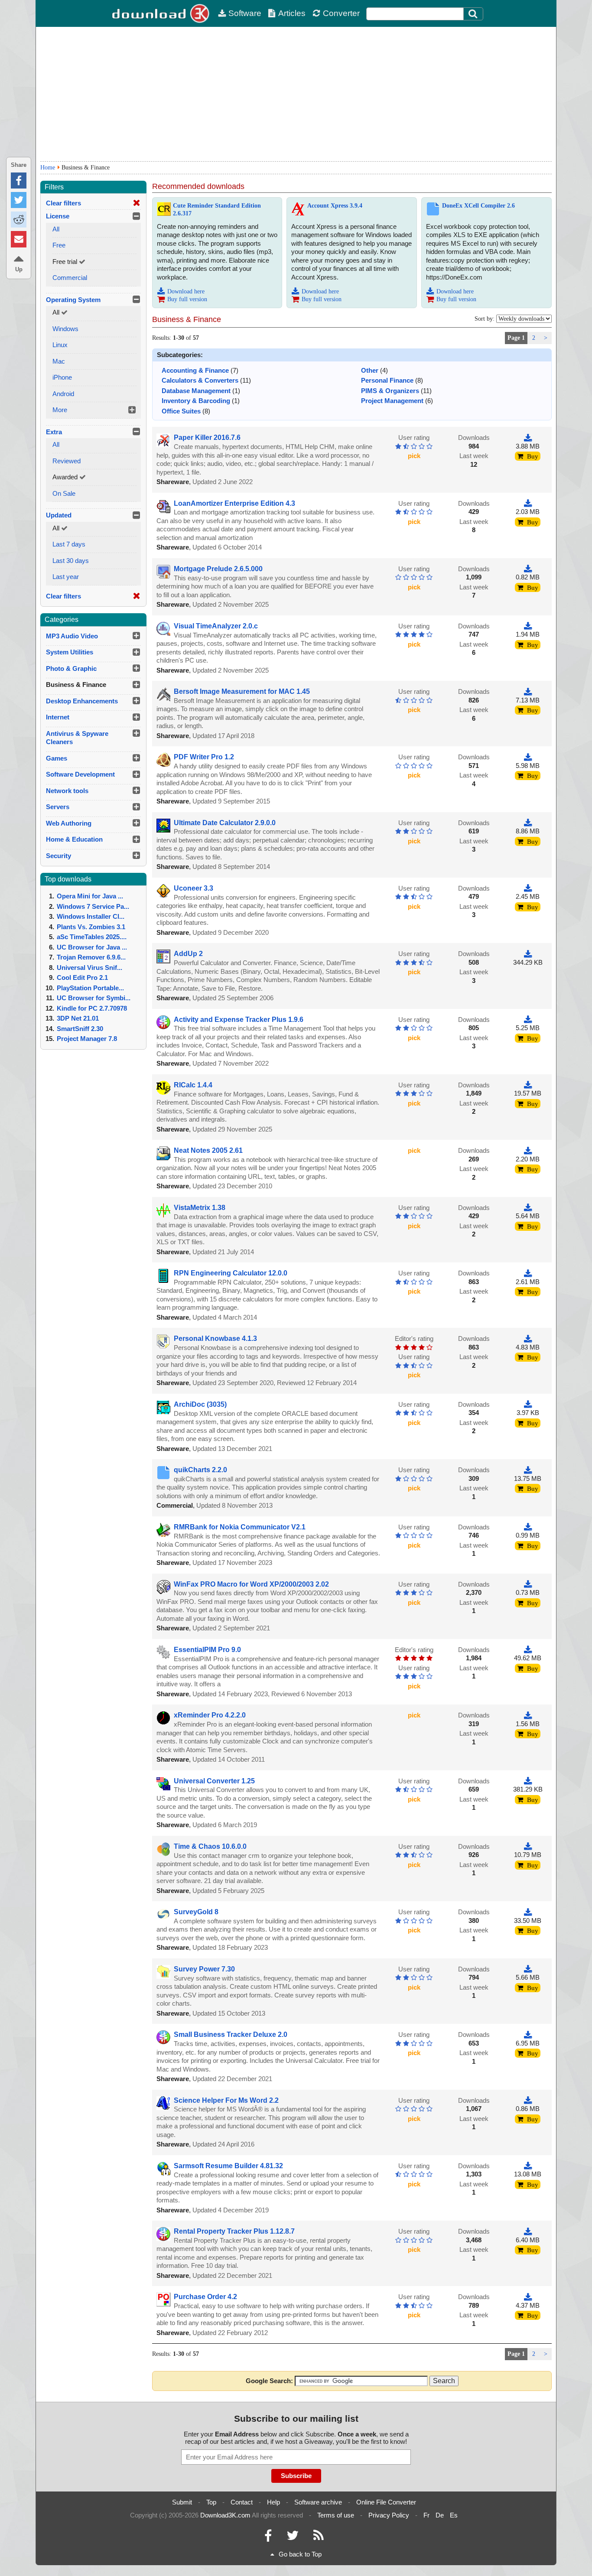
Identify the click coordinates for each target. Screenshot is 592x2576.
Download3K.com (225, 2515)
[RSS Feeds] (319, 2538)
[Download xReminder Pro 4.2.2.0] (528, 1715)
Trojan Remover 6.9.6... (91, 957)
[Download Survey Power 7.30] (528, 1969)
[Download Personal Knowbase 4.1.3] (528, 1338)
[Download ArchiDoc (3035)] (528, 1404)
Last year (66, 577)
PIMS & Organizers (390, 391)
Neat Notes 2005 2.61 (208, 1150)
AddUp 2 (188, 954)
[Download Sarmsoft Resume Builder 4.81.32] (528, 2166)
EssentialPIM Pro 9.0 (207, 1650)
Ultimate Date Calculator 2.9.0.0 (225, 823)
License (58, 216)
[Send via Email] (19, 239)
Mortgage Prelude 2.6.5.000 (218, 569)
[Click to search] (474, 14)
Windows (65, 329)
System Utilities (70, 652)
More (60, 410)
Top (211, 2502)
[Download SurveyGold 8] (528, 1912)
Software (245, 13)
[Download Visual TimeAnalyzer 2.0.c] (528, 626)
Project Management (392, 401)
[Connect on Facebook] (268, 2538)
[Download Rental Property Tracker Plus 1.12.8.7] (528, 2231)
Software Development (80, 774)
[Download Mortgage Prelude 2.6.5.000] (528, 569)
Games (57, 758)
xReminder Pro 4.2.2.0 (210, 1715)
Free (59, 245)
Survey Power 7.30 (204, 1969)
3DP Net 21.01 (78, 1018)
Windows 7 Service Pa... (93, 906)
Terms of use (336, 2515)
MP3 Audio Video (72, 636)
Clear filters (63, 203)
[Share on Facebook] (19, 181)
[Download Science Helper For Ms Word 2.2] (528, 2100)
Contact (242, 2502)
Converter (341, 13)
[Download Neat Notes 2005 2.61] (528, 1150)
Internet (58, 717)
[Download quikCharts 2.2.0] (528, 1470)
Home (48, 168)
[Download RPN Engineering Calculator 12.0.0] (528, 1273)
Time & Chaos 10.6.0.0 (210, 1846)
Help (273, 2502)
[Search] (473, 14)
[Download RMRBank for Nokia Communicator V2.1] (528, 1527)
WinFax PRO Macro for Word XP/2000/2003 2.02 (251, 1584)
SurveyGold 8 (196, 1912)
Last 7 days (69, 544)
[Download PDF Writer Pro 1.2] (528, 757)
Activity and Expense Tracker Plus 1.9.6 (239, 1020)
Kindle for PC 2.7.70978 (92, 1008)
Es (454, 2515)
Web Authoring (69, 823)
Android (63, 394)
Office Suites (181, 411)
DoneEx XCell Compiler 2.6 (478, 206)
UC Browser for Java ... (92, 947)
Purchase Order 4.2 (205, 2297)
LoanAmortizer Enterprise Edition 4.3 (234, 503)
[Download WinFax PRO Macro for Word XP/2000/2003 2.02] (528, 1584)
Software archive (318, 2502)
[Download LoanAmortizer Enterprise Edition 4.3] (528, 503)
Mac (59, 361)
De (440, 2515)
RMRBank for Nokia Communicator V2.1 (240, 1527)
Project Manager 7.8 (87, 1039)
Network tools (67, 791)
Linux (60, 345)
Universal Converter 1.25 (214, 1781)
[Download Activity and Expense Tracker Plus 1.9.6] (528, 1020)
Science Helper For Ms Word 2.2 (226, 2100)
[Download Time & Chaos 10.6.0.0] (528, 1846)
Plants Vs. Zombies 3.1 (91, 927)
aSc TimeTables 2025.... (92, 937)
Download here (186, 291)
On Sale (64, 493)
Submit (182, 2502)
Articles (292, 13)
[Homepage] (162, 13)
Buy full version (187, 299)
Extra (54, 432)
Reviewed (67, 461)
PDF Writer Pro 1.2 (204, 757)
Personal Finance (387, 380)
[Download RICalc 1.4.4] (528, 1085)
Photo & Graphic (71, 668)
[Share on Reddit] (19, 220)
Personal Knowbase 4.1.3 (215, 1338)
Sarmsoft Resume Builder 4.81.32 (228, 2166)
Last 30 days (71, 561)
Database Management (196, 391)
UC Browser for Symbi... (94, 998)
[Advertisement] (296, 94)
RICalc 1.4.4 (193, 1085)
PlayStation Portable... (90, 988)
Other (370, 370)
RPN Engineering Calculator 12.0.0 (231, 1273)
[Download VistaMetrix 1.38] (528, 1208)
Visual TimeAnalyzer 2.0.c (216, 626)
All (56, 229)
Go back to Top (300, 2554)
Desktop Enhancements (82, 701)
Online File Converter (386, 2502)
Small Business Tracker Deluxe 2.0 (231, 2034)
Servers (58, 807)
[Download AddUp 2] (528, 954)
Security (59, 856)
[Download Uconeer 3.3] (528, 888)
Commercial (70, 278)
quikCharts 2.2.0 (200, 1470)
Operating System (73, 300)
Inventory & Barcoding (196, 401)
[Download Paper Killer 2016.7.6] (528, 437)
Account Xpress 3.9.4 (335, 206)
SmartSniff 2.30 (80, 1029)
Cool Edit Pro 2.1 (82, 977)
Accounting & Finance (195, 370)
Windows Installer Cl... (91, 916)
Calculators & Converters (200, 380)
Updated (59, 515)
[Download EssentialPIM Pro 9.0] (528, 1650)
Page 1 (516, 338)
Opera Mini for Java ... (90, 896)
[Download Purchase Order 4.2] (528, 2297)
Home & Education (74, 839)
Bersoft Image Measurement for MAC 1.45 (242, 691)
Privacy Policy (389, 2515)
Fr (426, 2515)
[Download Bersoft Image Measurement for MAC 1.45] (528, 691)
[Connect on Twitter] (293, 2538)
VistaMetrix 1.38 (200, 1208)
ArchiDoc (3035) (200, 1404)
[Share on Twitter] (19, 200)
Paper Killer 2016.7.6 (207, 437)
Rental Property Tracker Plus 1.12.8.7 (234, 2231)
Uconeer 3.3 (194, 888)
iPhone (62, 377)
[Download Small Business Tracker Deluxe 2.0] (528, 2034)
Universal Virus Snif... (89, 968)
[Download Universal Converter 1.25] (528, 1781)
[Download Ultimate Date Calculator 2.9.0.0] (528, 823)
